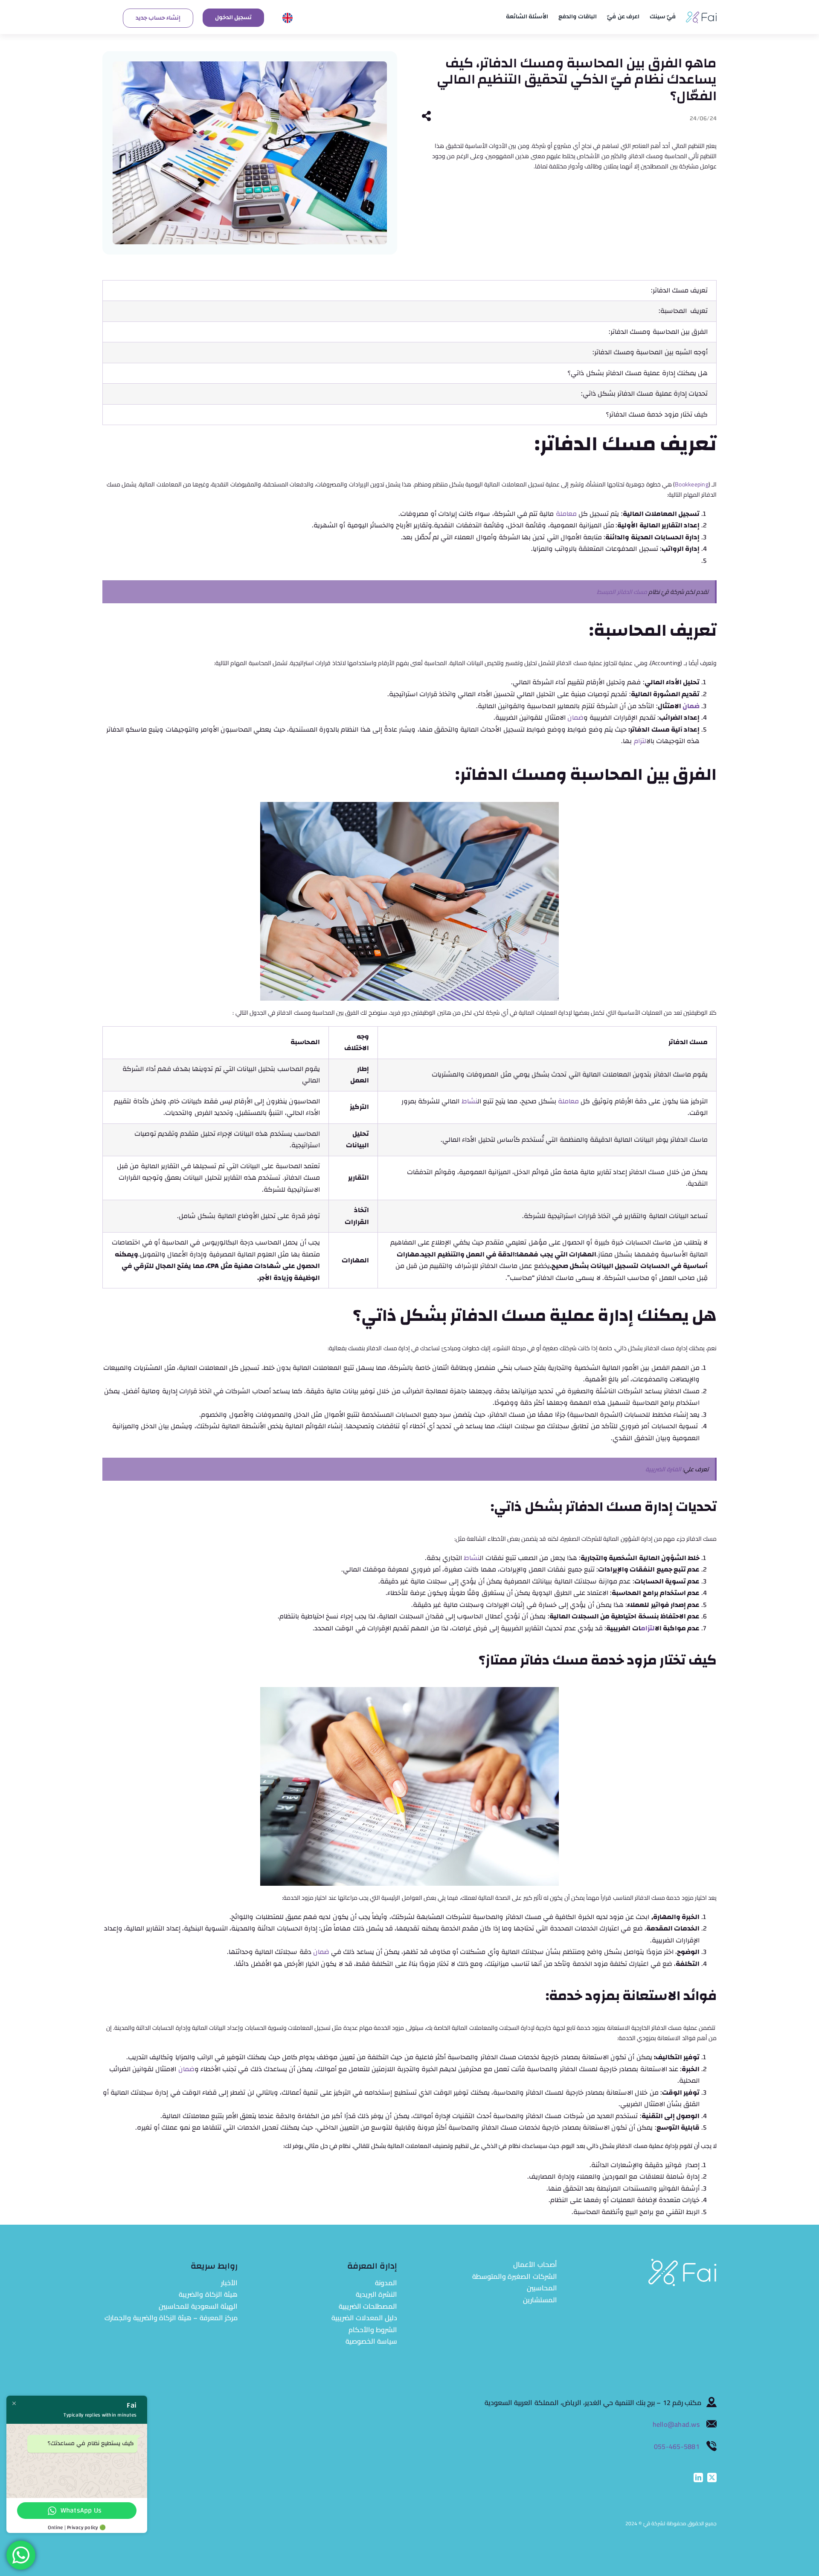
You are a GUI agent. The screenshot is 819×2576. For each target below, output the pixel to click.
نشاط (469, 1101)
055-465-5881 (677, 2446)
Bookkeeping (692, 484)
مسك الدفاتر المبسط (622, 592)
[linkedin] (698, 2478)
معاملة (566, 514)
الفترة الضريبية (663, 1469)
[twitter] (712, 2478)
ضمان (691, 706)
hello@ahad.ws (677, 2424)
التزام (640, 741)
